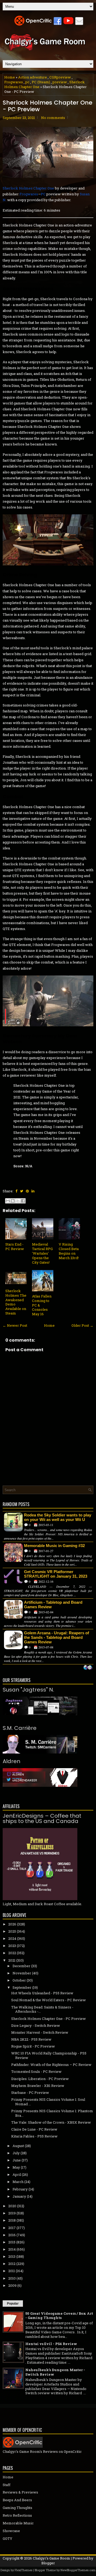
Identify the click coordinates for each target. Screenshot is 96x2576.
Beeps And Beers (17, 2500)
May (16, 2167)
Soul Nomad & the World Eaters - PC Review (49, 2000)
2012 (12, 2264)
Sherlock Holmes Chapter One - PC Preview (47, 106)
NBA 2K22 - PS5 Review (31, 2039)
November (22, 1973)
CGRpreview (60, 77)
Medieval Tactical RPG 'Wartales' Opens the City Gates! (42, 1253)
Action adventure (33, 77)
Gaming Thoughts (17, 2508)
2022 (12, 1953)
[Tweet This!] (22, 1191)
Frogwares (14, 82)
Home (10, 77)
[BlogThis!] (13, 1201)
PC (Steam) (41, 82)
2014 (12, 2249)
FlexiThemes (23, 2570)
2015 (12, 2242)
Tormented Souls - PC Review (36, 2071)
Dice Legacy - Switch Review (36, 2025)
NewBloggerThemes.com (78, 2570)
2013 (12, 2256)
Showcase (11, 2531)
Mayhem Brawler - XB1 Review (38, 2086)
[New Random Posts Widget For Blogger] (88, 1668)
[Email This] (8, 1201)
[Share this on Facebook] (16, 1191)
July (16, 2153)
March (18, 2182)
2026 (12, 1924)
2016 (12, 2235)
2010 (12, 2278)
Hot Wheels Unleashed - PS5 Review (42, 1993)
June (17, 2160)
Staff (7, 2485)
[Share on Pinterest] (27, 1191)
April (17, 2174)
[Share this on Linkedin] (33, 1191)
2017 (12, 2228)
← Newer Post (15, 1325)
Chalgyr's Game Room (51, 2558)
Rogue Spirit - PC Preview (33, 2046)
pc (27, 82)
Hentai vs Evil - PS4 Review (51, 2344)
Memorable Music (18, 2523)
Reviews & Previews (20, 2492)
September (22, 1987)
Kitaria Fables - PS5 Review (34, 2136)
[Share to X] (18, 1201)
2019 (12, 2213)
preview (60, 82)
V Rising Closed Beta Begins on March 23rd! (69, 1251)
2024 (12, 1938)
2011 (12, 2271)
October (19, 1980)
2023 (12, 1946)
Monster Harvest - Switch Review (40, 2032)
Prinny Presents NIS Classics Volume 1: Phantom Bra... (52, 2113)
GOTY (7, 2538)
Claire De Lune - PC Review (34, 2129)
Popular (13, 2304)
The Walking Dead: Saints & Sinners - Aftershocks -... (42, 2009)
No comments (53, 118)
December (21, 1966)
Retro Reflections (17, 2515)
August (18, 2146)
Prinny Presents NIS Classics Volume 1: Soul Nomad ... (48, 2102)
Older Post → (82, 1325)
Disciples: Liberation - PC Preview (40, 2079)
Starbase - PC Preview (30, 2093)
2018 (12, 2220)
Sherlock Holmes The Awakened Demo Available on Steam (16, 1302)
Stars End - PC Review (15, 1246)
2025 (12, 1931)
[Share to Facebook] (23, 1201)
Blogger (48, 2563)
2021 (12, 1960)
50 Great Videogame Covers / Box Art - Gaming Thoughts (59, 2316)
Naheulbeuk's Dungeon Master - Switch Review (55, 2372)
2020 (12, 2206)
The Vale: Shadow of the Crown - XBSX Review (51, 2122)
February (20, 2189)
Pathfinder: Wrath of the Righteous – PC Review (51, 2065)
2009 (12, 2285)
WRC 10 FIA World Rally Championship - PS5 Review (49, 2055)
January (19, 2196)
